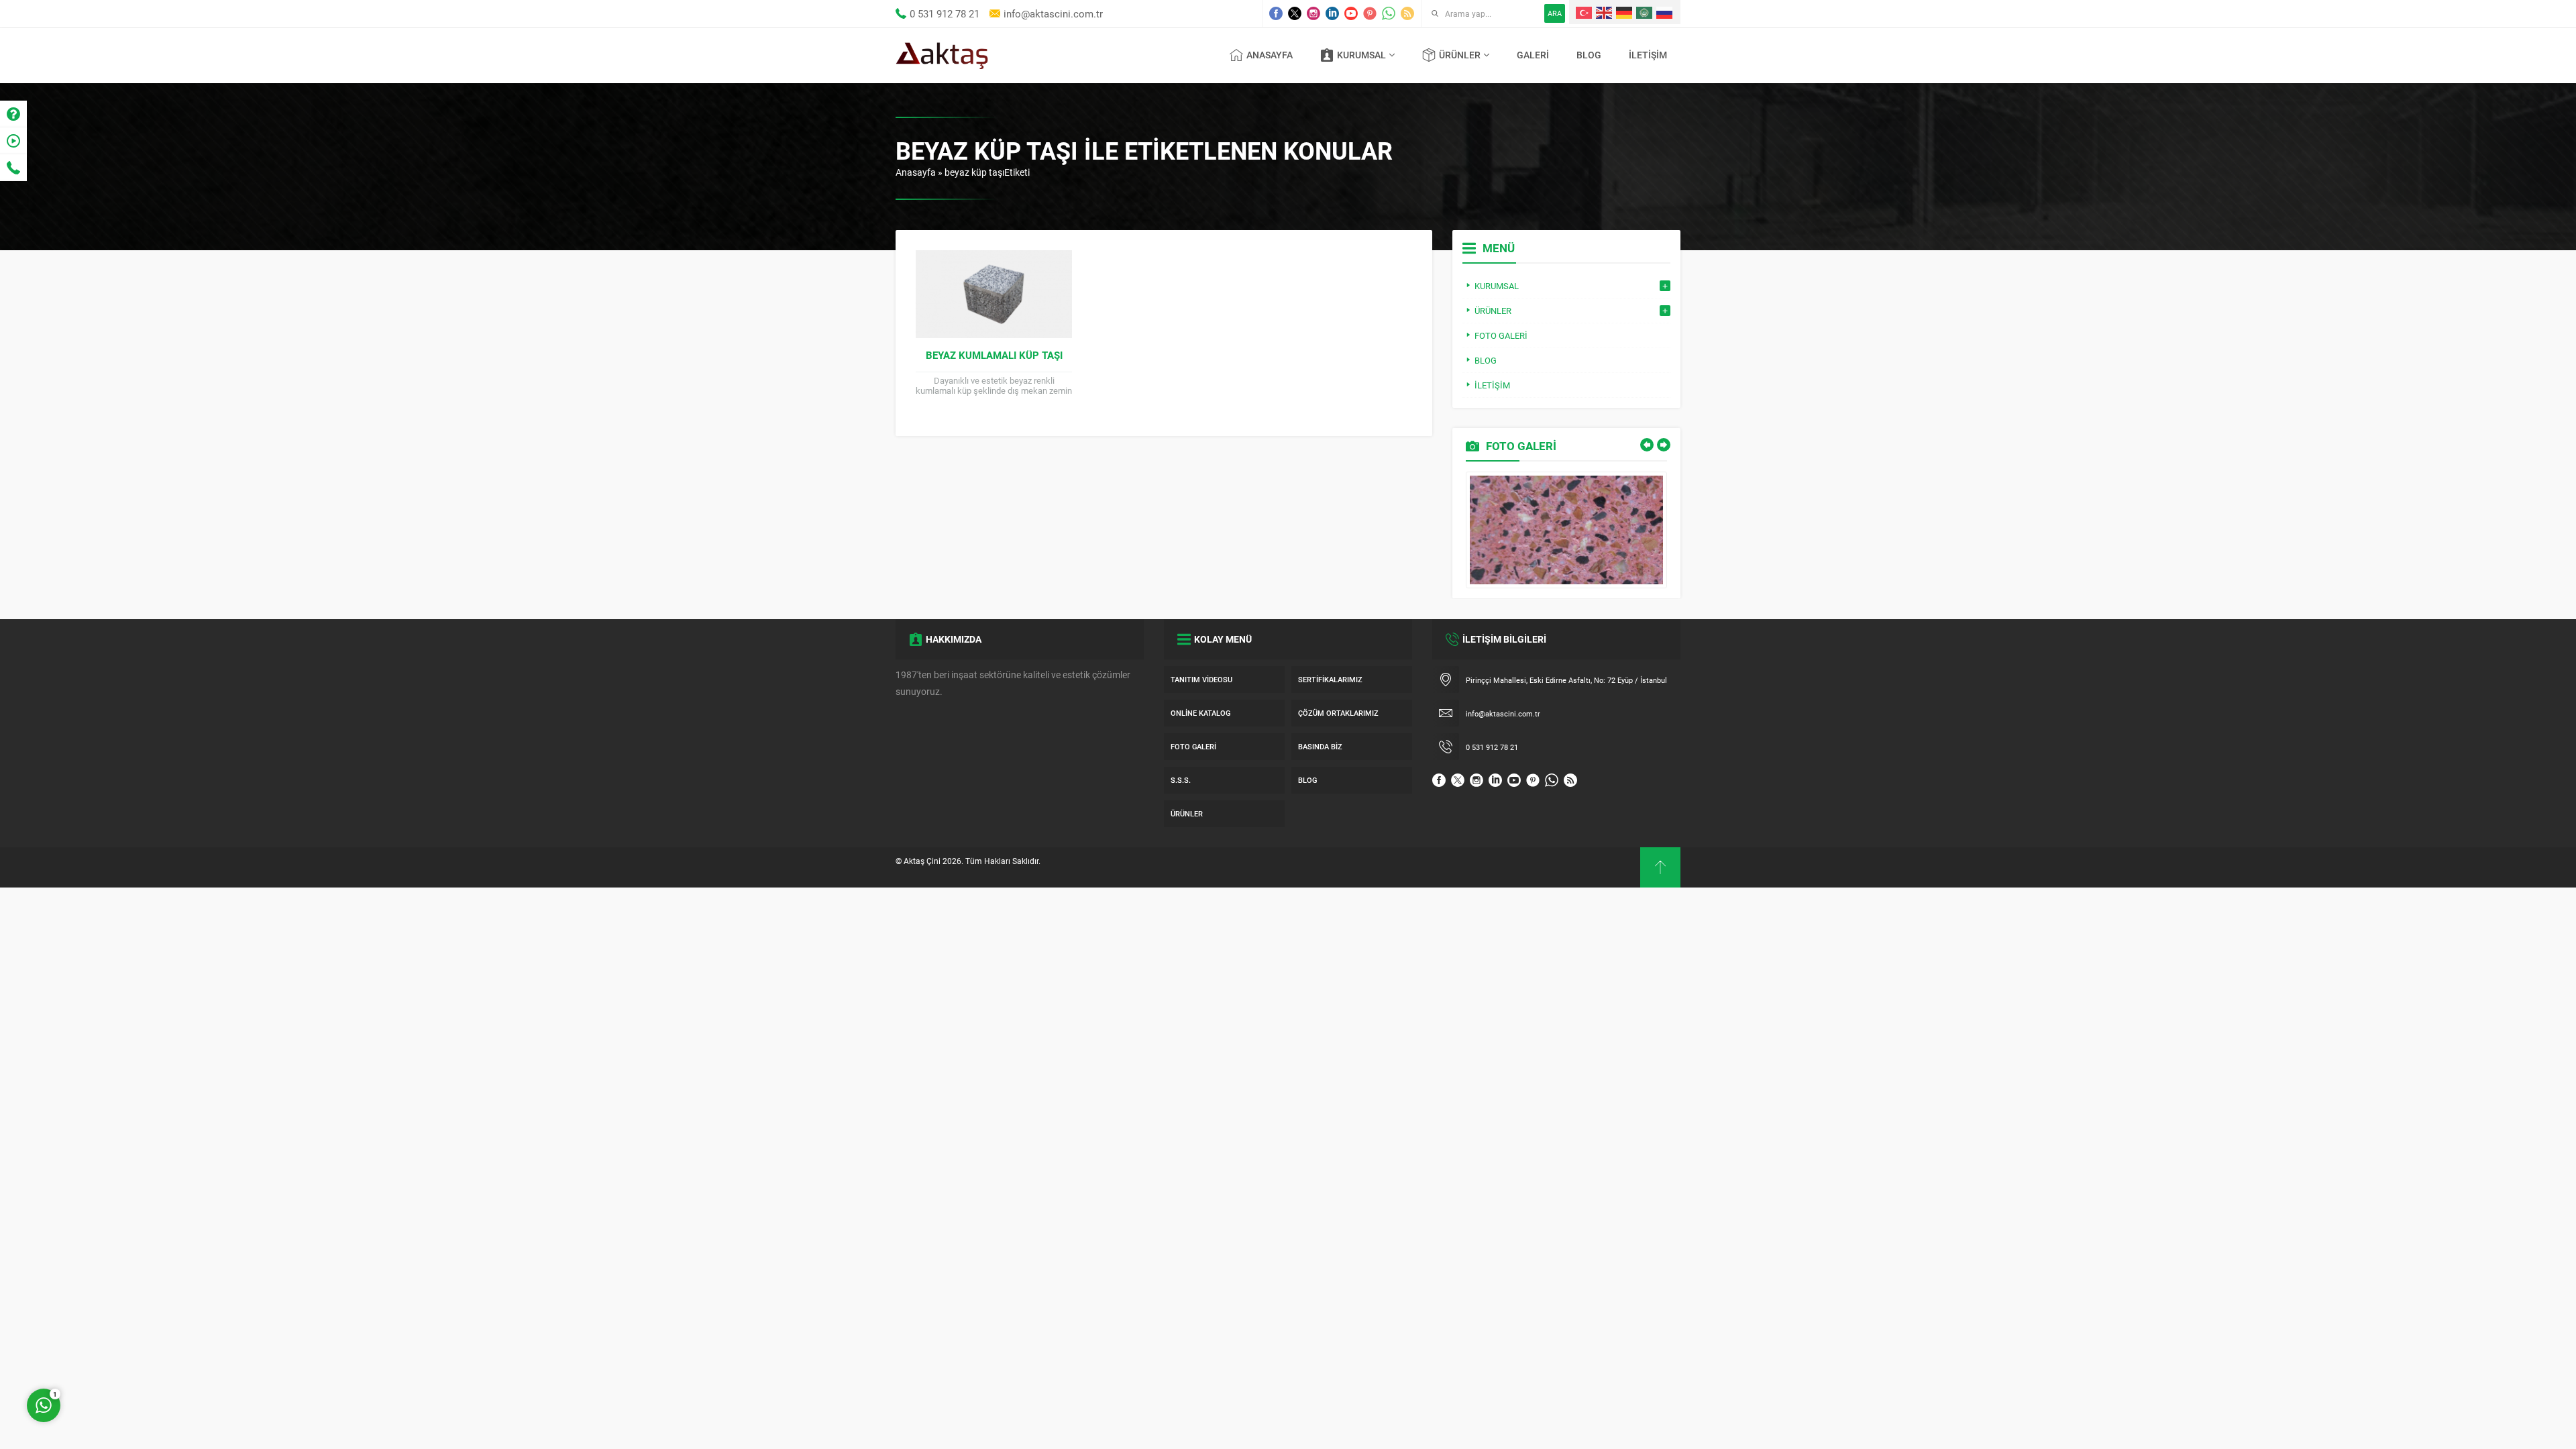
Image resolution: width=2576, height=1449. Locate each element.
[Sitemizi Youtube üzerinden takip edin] (1351, 13)
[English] (1605, 12)
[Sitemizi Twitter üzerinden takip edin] (1295, 13)
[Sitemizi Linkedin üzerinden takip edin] (1332, 13)
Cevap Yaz (127, 1351)
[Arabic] (1645, 12)
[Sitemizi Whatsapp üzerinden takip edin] (1389, 13)
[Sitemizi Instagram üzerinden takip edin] (1313, 13)
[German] (1625, 12)
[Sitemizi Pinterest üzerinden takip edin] (1370, 13)
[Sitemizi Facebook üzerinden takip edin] (1276, 13)
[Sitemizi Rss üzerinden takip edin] (1407, 13)
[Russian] (1665, 12)
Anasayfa (916, 172)
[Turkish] (1585, 12)
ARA (1555, 13)
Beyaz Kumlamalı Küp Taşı (994, 355)
